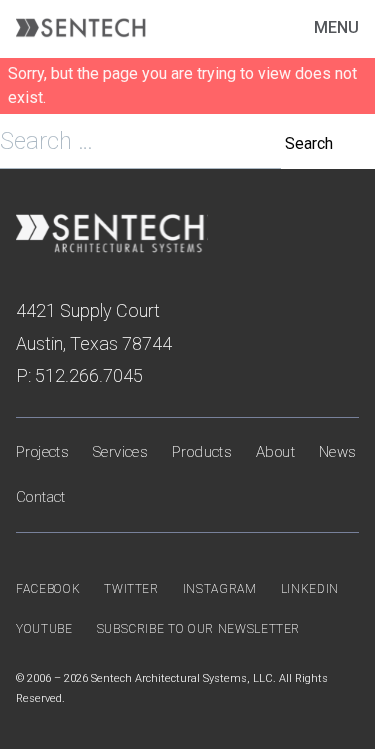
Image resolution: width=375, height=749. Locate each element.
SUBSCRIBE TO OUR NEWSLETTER (199, 629)
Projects (42, 452)
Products (202, 452)
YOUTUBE (44, 629)
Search (309, 143)
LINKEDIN (310, 589)
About (275, 452)
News (338, 452)
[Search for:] (142, 143)
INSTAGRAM (220, 589)
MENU (336, 27)
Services (120, 452)
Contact (41, 497)
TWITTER (131, 589)
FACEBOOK (48, 589)
